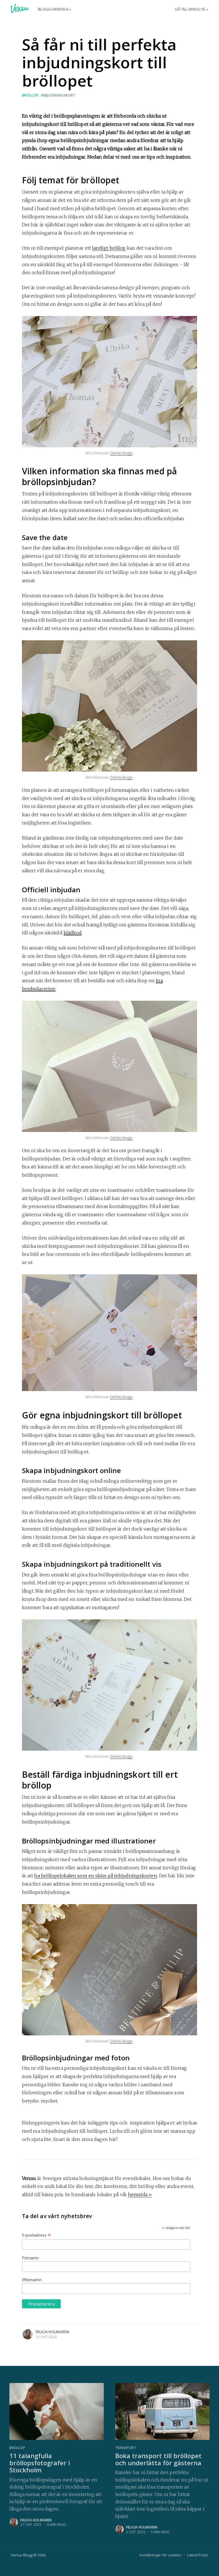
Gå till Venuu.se (190, 9)
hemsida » (140, 2194)
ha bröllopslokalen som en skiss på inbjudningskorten (96, 1876)
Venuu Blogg (22, 2555)
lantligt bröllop (109, 248)
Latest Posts (198, 2555)
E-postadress (36, 2235)
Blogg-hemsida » (54, 9)
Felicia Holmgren (52, 2332)
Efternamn (32, 2280)
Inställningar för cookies (161, 2555)
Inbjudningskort (58, 95)
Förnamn (31, 2258)
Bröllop (30, 95)
